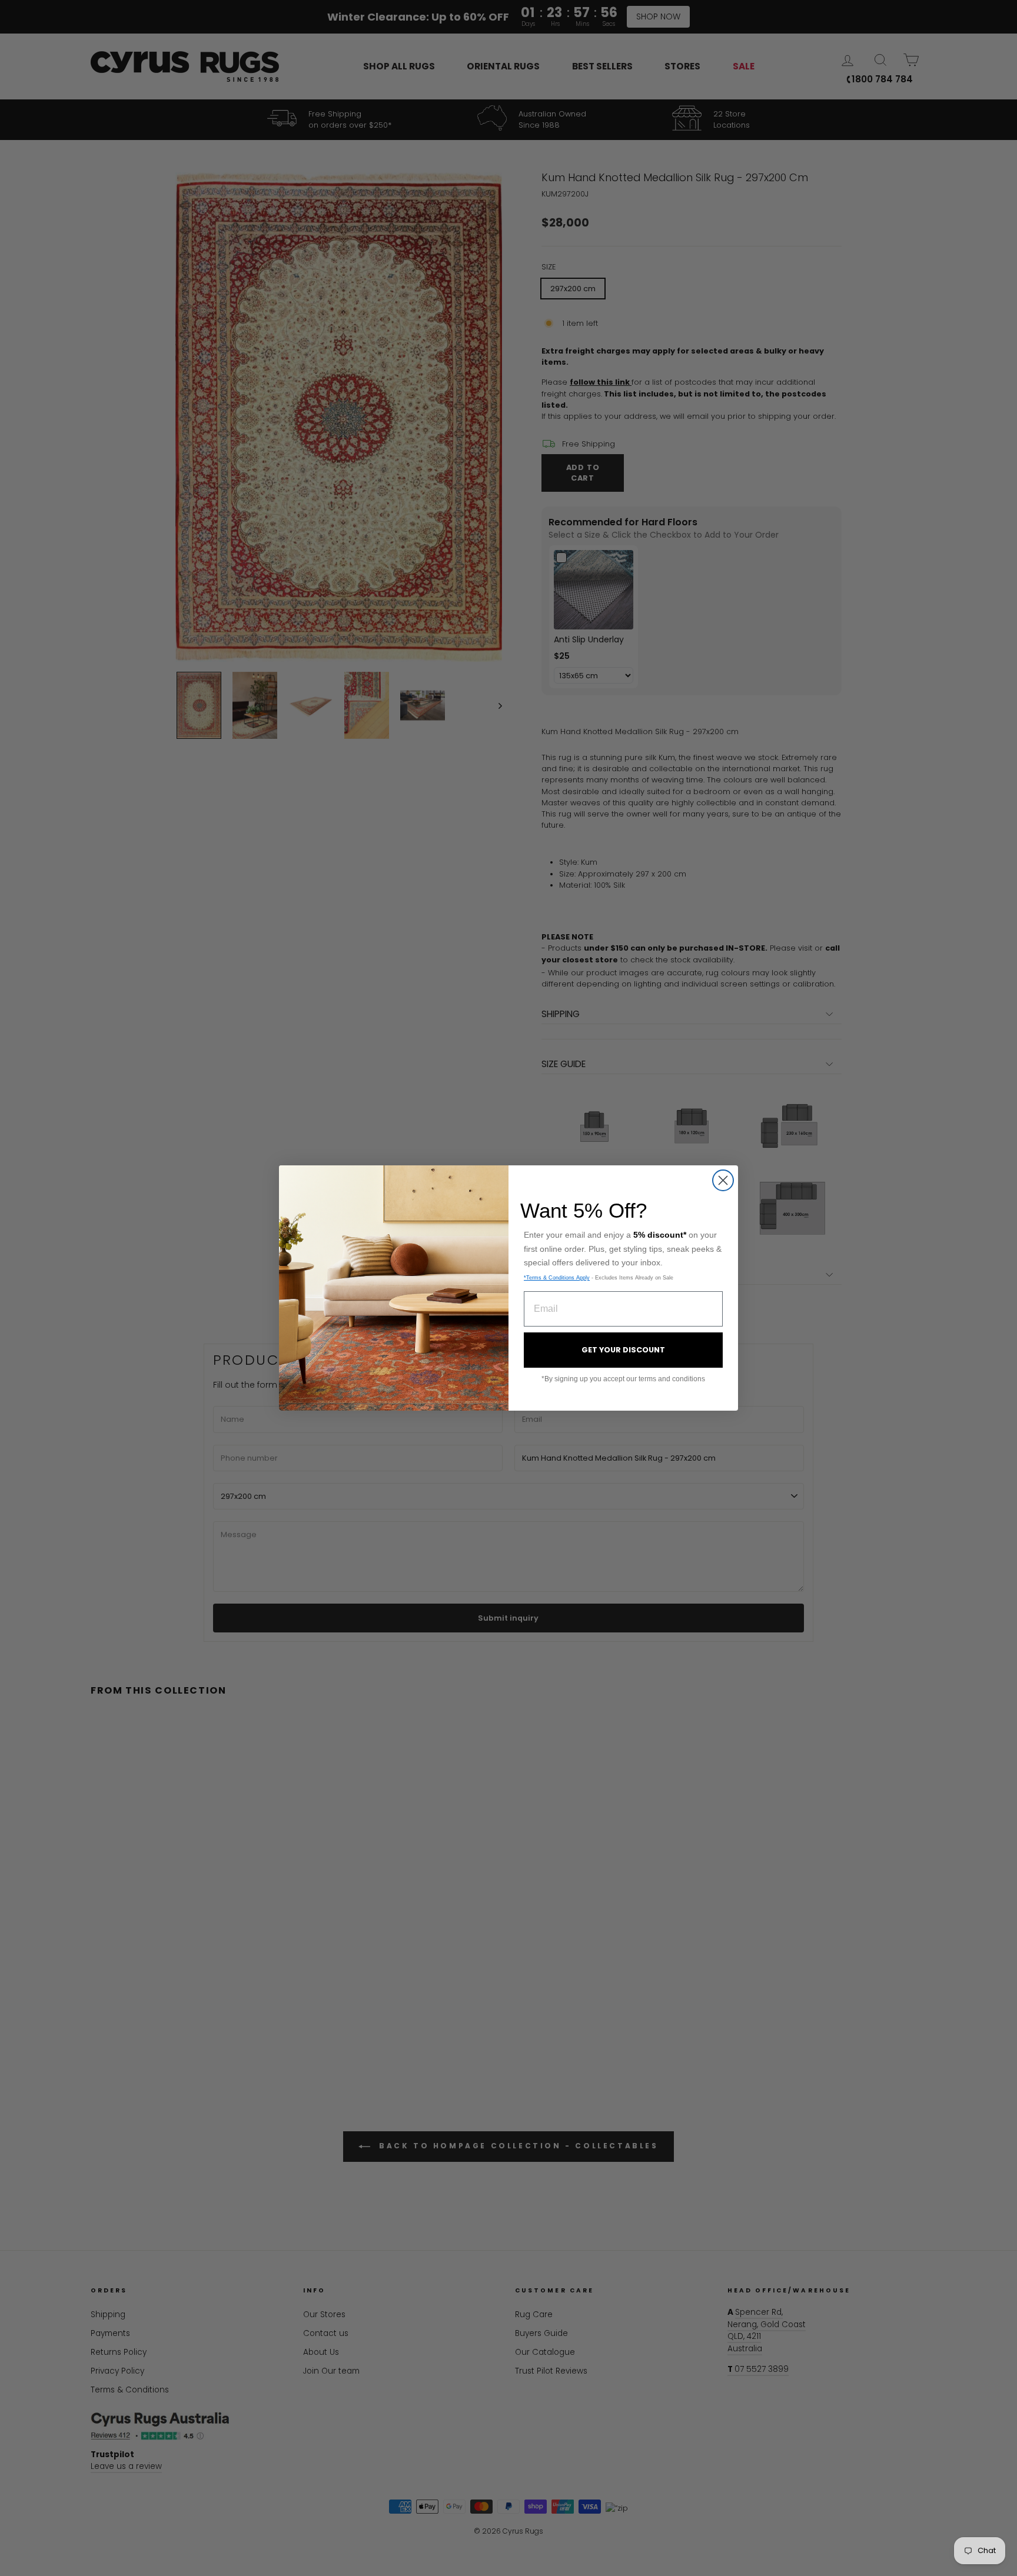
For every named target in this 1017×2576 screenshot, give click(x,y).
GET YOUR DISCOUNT (623, 1350)
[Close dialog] (723, 1180)
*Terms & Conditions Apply (557, 1278)
